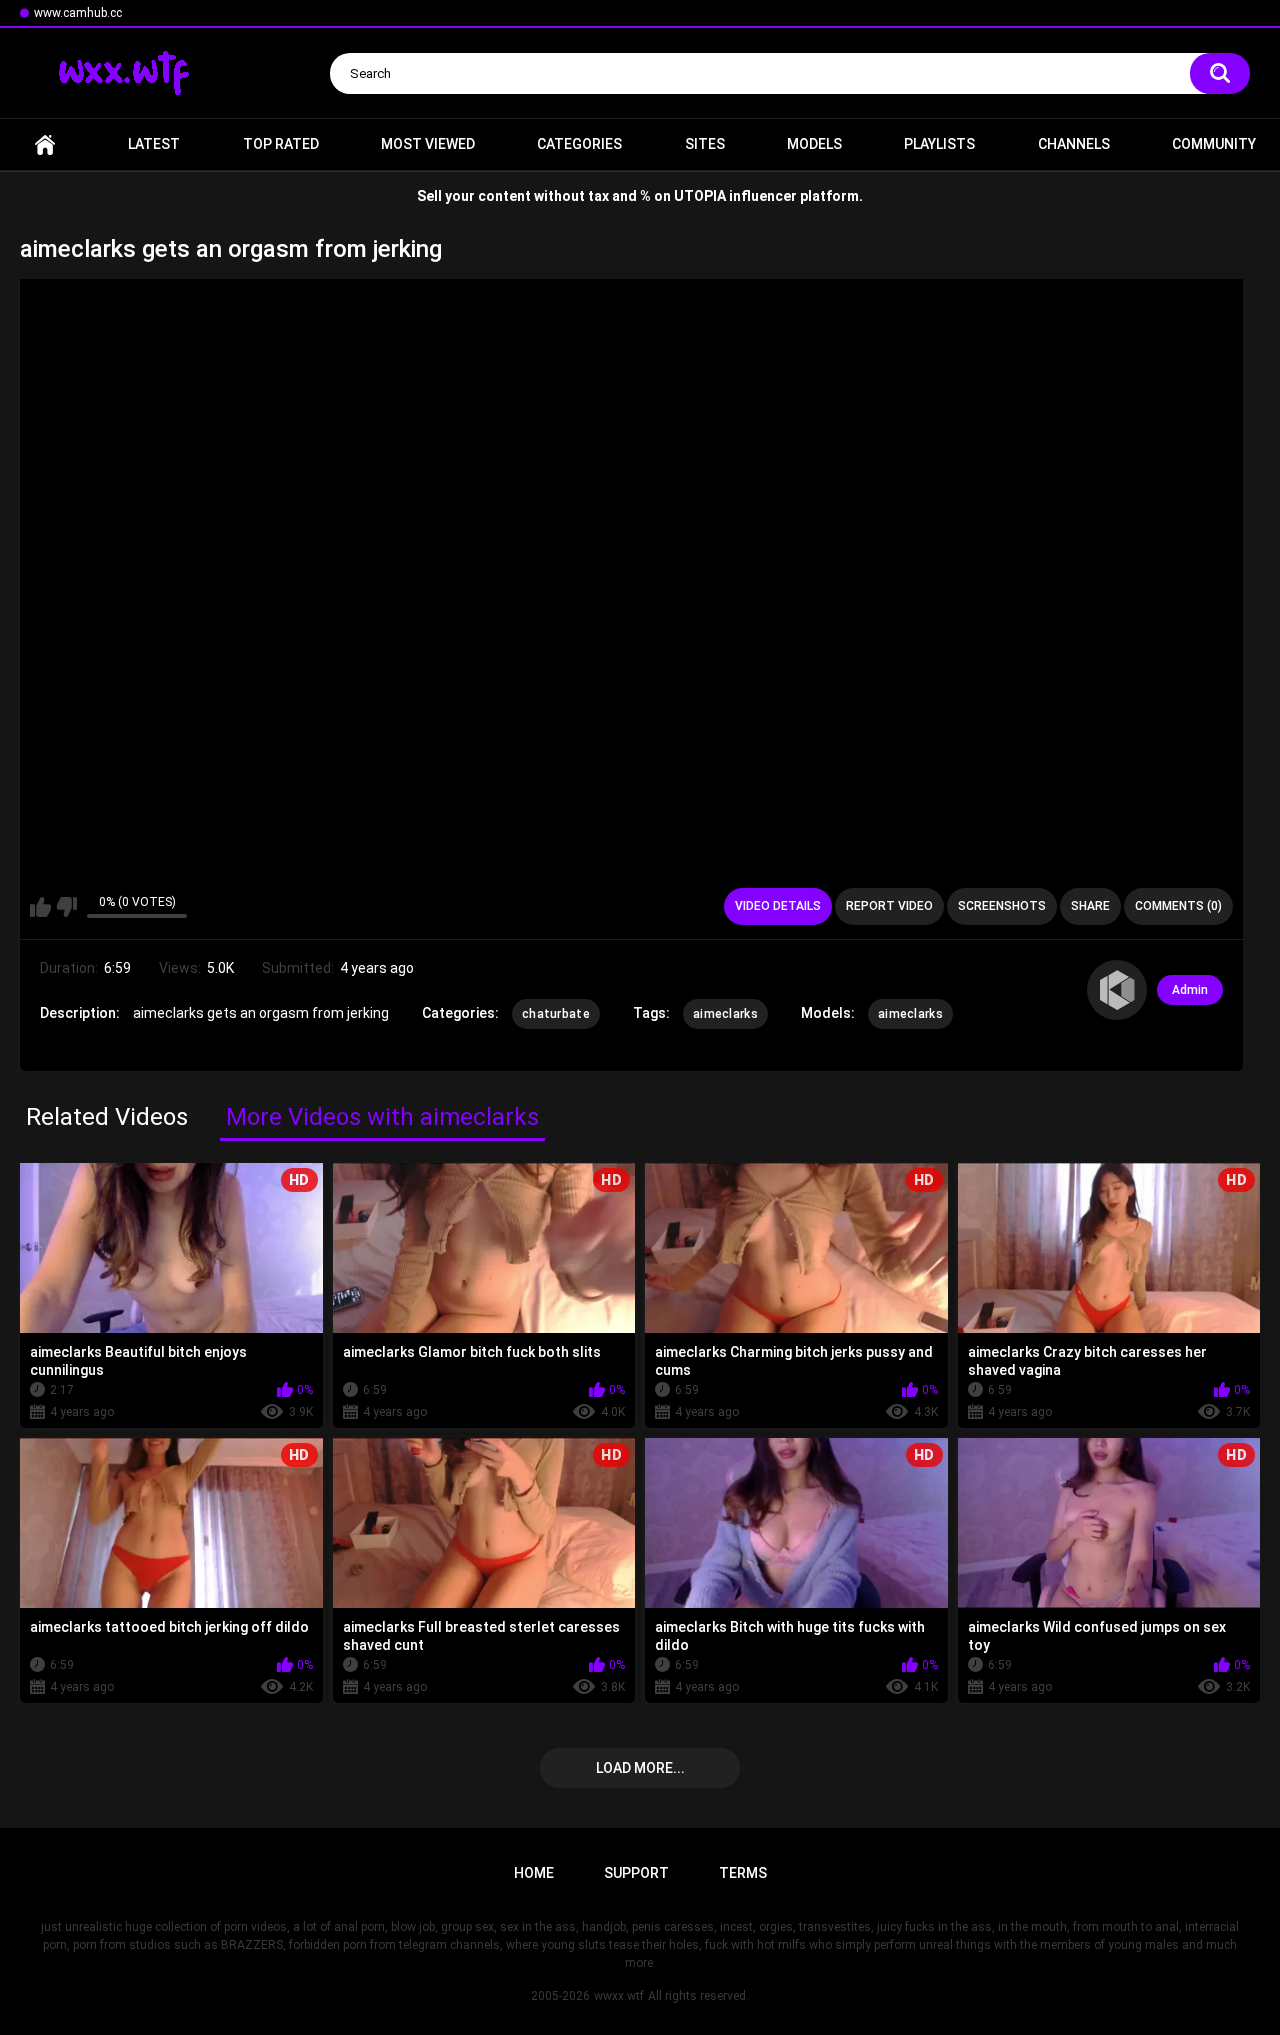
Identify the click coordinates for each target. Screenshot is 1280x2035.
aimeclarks (725, 1014)
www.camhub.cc (78, 13)
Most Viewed (428, 144)
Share (1090, 906)
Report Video (889, 906)
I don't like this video (66, 907)
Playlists (939, 144)
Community (1214, 144)
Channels (1074, 144)
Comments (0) (1178, 906)
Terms (743, 1873)
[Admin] (1117, 990)
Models (814, 144)
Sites (705, 144)
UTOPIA (700, 196)
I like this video (40, 907)
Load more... (640, 1768)
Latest (154, 144)
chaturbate (556, 1014)
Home (45, 144)
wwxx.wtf (619, 1996)
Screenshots (1002, 906)
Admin (1190, 990)
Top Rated (281, 144)
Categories (579, 144)
